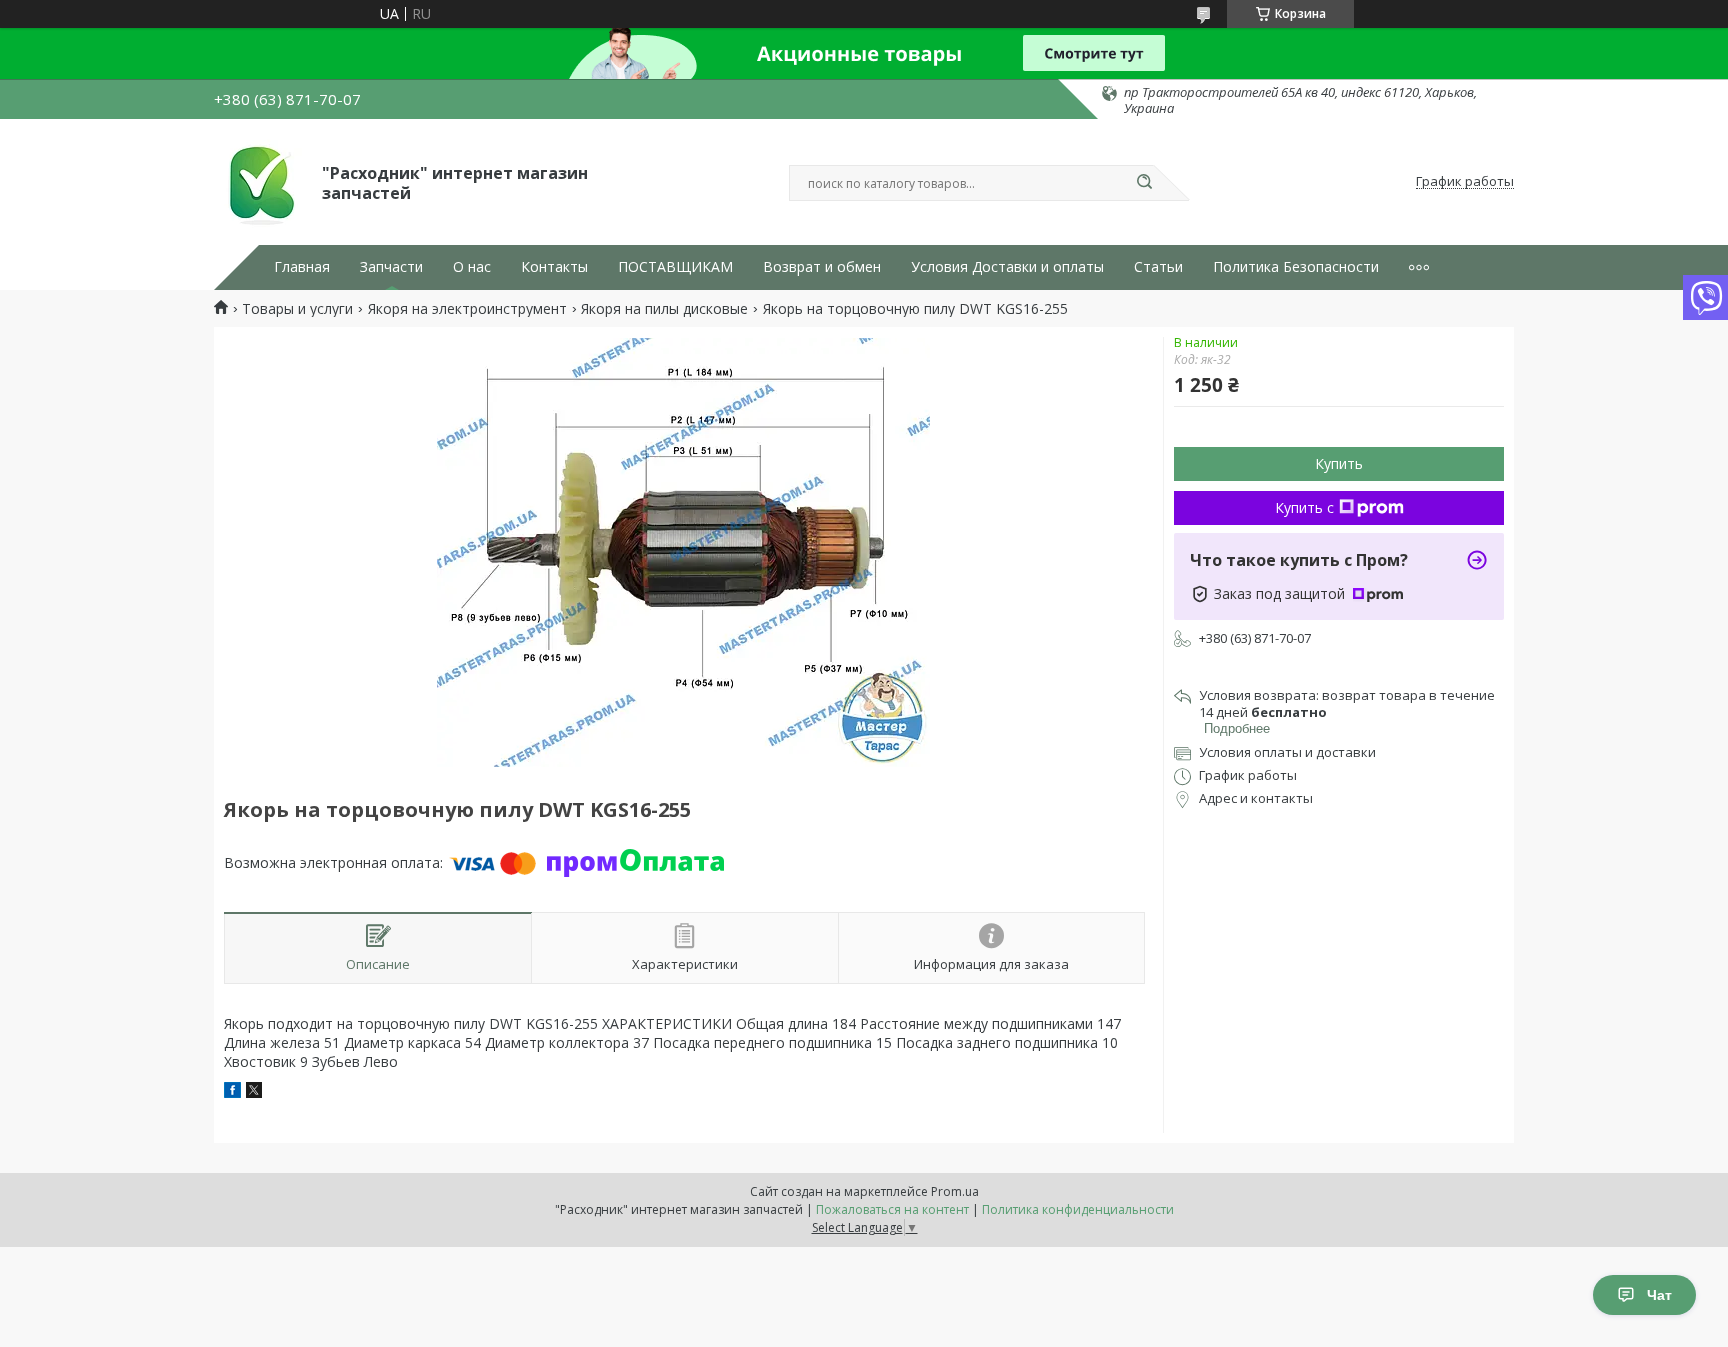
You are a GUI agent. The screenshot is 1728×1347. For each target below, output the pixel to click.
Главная (302, 267)
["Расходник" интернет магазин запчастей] (259, 182)
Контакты (554, 267)
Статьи (1158, 267)
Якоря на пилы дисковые (664, 309)
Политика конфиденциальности (1078, 1209)
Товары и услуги (297, 309)
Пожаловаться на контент (892, 1209)
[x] (254, 1092)
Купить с (1304, 507)
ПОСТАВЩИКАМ (675, 267)
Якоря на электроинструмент (467, 309)
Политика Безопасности (1296, 267)
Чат (1659, 1295)
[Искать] (1144, 183)
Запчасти (391, 267)
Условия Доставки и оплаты (1007, 267)
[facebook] (232, 1092)
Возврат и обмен (822, 267)
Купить (1339, 463)
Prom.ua (955, 1191)
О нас (472, 267)
